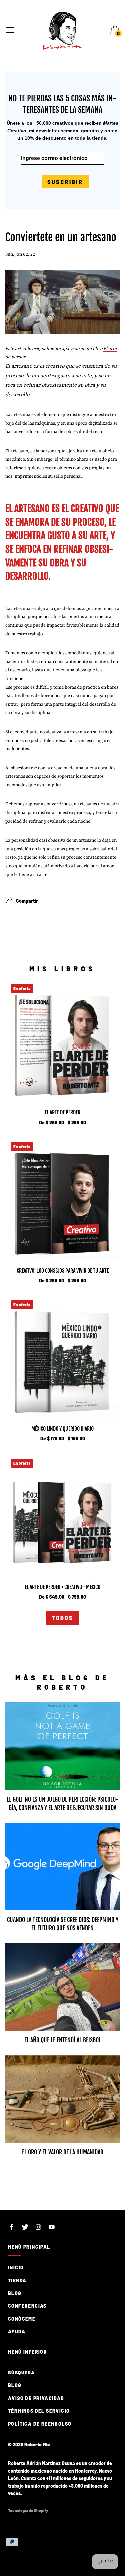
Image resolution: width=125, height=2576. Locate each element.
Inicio (16, 2268)
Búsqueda (21, 2373)
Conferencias (27, 2306)
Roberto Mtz (37, 2444)
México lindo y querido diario (62, 1429)
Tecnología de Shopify (28, 2510)
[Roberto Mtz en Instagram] (38, 2227)
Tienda (17, 2281)
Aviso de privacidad (36, 2398)
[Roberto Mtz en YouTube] (52, 2227)
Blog (15, 2293)
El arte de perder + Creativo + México (62, 1587)
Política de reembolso (40, 2424)
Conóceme (22, 2319)
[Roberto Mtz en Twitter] (25, 2227)
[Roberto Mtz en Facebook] (12, 2227)
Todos (63, 1618)
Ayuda (17, 2331)
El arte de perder (62, 1112)
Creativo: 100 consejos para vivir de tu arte (63, 1271)
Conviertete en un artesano (61, 237)
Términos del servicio (39, 2411)
